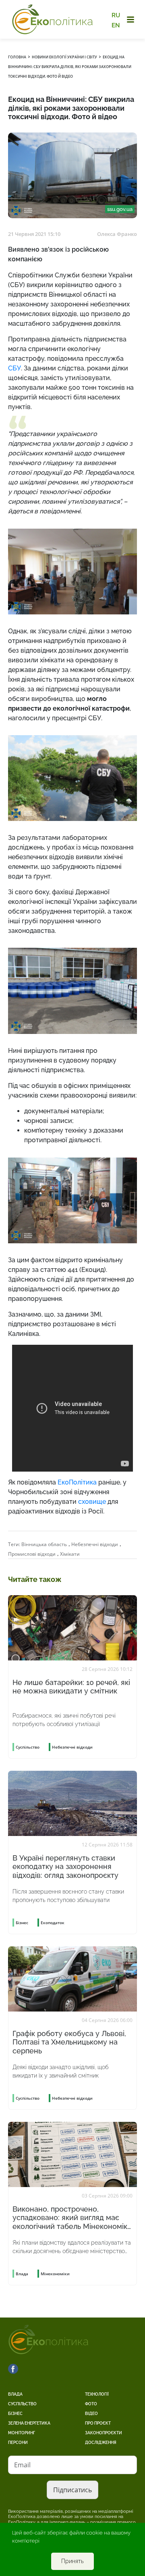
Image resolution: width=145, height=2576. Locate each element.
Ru (116, 15)
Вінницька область (44, 1544)
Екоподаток (53, 1923)
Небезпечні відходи (95, 1544)
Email (22, 2465)
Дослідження (101, 2443)
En (116, 25)
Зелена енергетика (29, 2423)
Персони (18, 2443)
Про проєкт (98, 2423)
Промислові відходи (32, 1554)
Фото (91, 2404)
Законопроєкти (104, 2433)
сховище (92, 1502)
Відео (91, 2414)
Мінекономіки (55, 2274)
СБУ (14, 368)
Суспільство (22, 2404)
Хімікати (70, 1554)
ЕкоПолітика (77, 1482)
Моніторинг (22, 2433)
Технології (97, 2394)
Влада (15, 2394)
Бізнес (15, 2414)
